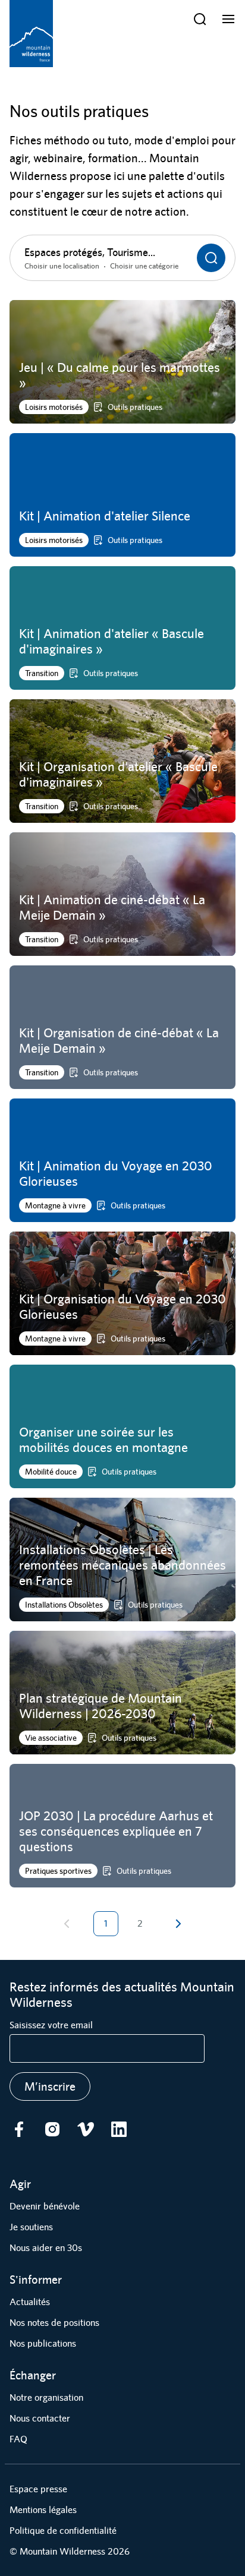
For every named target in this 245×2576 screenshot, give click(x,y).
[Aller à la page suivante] (178, 1924)
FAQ (18, 2439)
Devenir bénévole (45, 2206)
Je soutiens (31, 2227)
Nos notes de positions (54, 2323)
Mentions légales (43, 2510)
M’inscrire (50, 2086)
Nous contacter (40, 2418)
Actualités (30, 2302)
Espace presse (38, 2489)
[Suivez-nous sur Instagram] (52, 2129)
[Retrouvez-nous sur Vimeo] (86, 2129)
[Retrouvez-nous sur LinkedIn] (119, 2129)
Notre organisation (46, 2397)
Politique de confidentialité (63, 2531)
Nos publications (43, 2343)
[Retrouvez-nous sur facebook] (19, 2129)
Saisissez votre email (51, 2025)
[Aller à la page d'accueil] (31, 34)
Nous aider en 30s (46, 2248)
